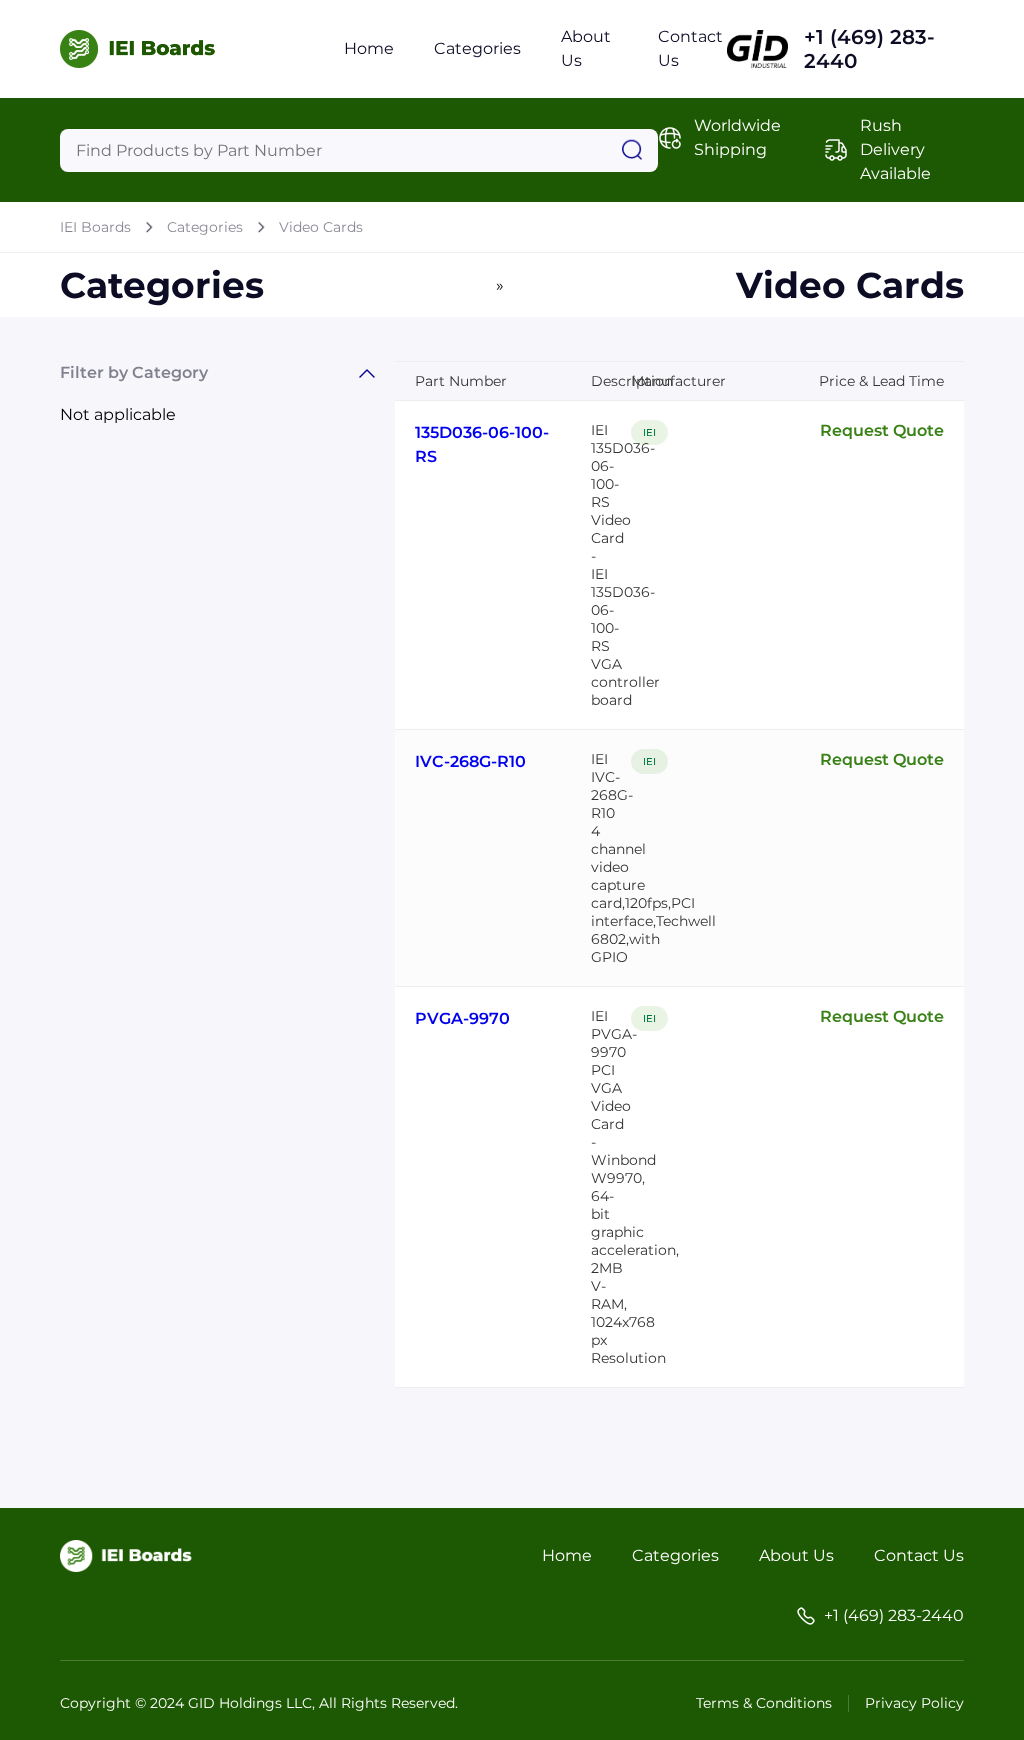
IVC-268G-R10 (470, 761)
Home (369, 48)
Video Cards (321, 227)
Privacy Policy (914, 1703)
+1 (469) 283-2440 (869, 49)
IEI (649, 432)
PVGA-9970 (462, 1018)
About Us (796, 1555)
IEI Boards (95, 227)
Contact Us (919, 1555)
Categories (477, 48)
